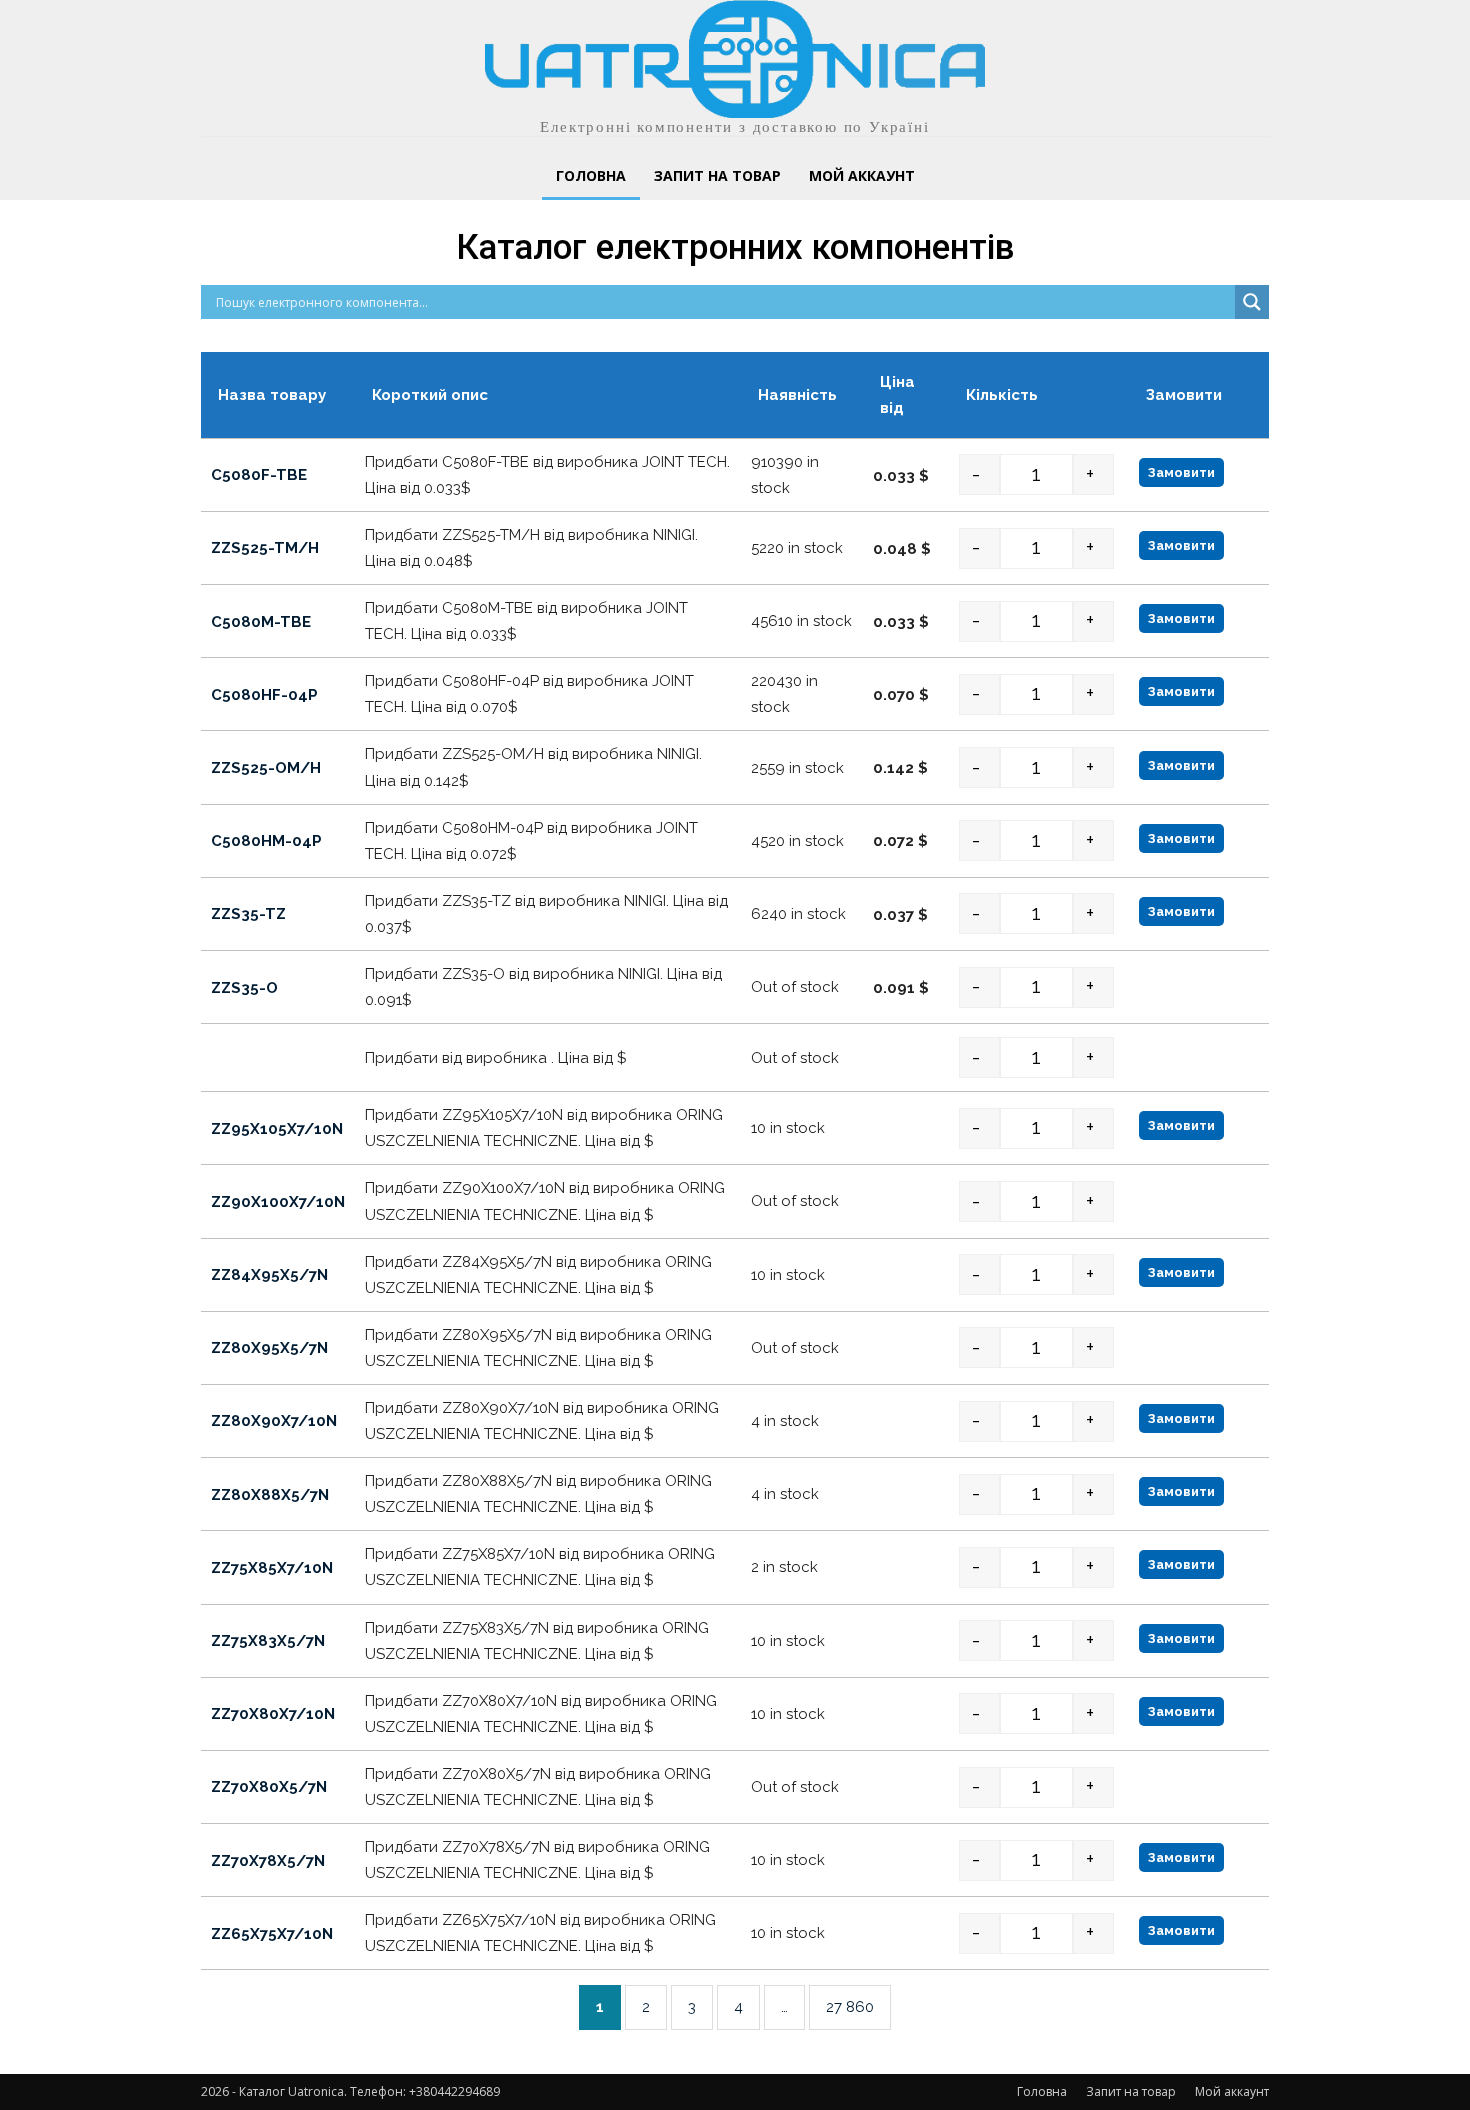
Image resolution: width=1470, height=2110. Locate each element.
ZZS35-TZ (248, 914)
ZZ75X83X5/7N (268, 1641)
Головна (1042, 2091)
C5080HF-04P (264, 695)
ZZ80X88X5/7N (270, 1495)
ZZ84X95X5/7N (269, 1275)
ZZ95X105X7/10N (277, 1129)
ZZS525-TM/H (265, 548)
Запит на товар (1131, 2091)
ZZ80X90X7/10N (274, 1422)
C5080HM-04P (266, 841)
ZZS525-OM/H (266, 768)
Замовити (1181, 472)
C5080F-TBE (259, 475)
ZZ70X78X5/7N (268, 1861)
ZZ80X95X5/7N (269, 1348)
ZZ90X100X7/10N (278, 1202)
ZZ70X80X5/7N (269, 1787)
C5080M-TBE (261, 622)
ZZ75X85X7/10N (272, 1568)
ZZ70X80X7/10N (273, 1714)
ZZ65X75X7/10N (272, 1934)
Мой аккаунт (1232, 2091)
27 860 (850, 2007)
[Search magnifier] (1252, 302)
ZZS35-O (244, 988)
